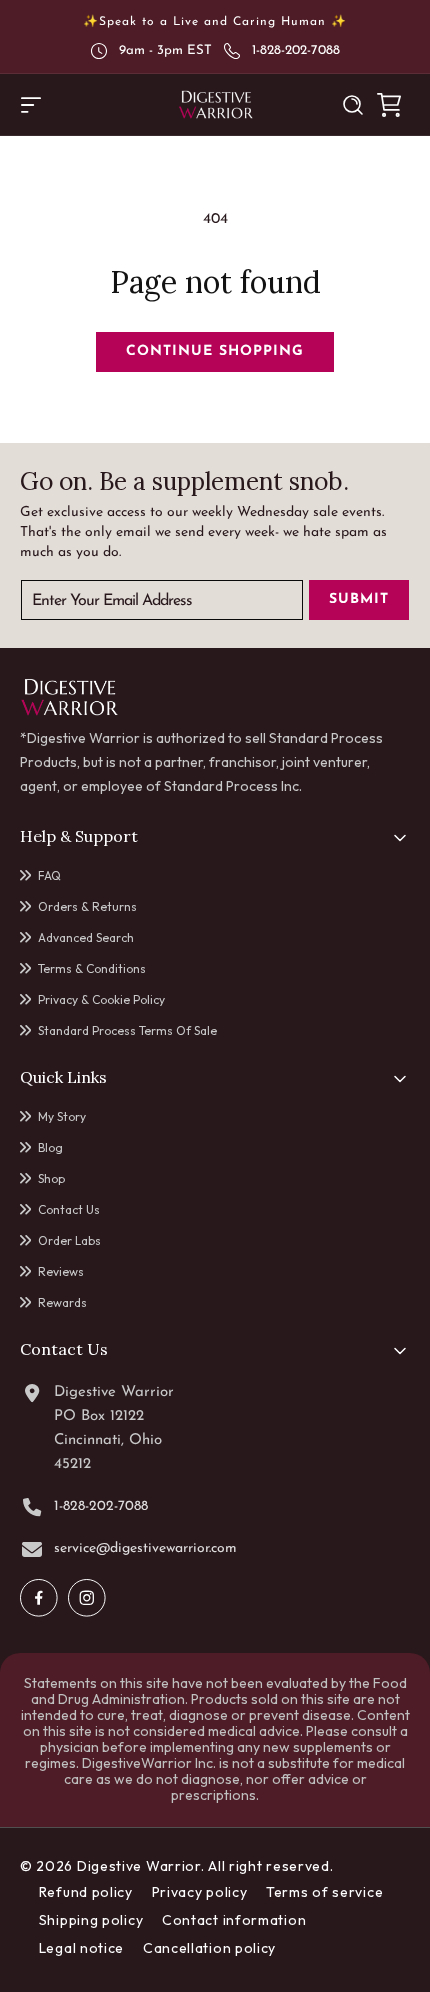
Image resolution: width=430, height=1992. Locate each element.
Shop (51, 1178)
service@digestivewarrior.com (145, 1549)
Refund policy (86, 1892)
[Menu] (31, 105)
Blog (50, 1147)
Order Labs (69, 1240)
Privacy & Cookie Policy (101, 999)
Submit (359, 599)
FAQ (49, 875)
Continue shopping (215, 351)
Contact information (234, 1920)
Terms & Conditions (92, 968)
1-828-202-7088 (296, 50)
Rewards (62, 1302)
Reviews (61, 1271)
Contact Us (69, 1209)
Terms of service (324, 1892)
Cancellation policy (209, 1948)
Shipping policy (91, 1920)
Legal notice (81, 1948)
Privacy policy (200, 1892)
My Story (62, 1116)
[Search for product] (353, 105)
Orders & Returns (87, 906)
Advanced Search (86, 937)
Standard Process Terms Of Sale (127, 1030)
